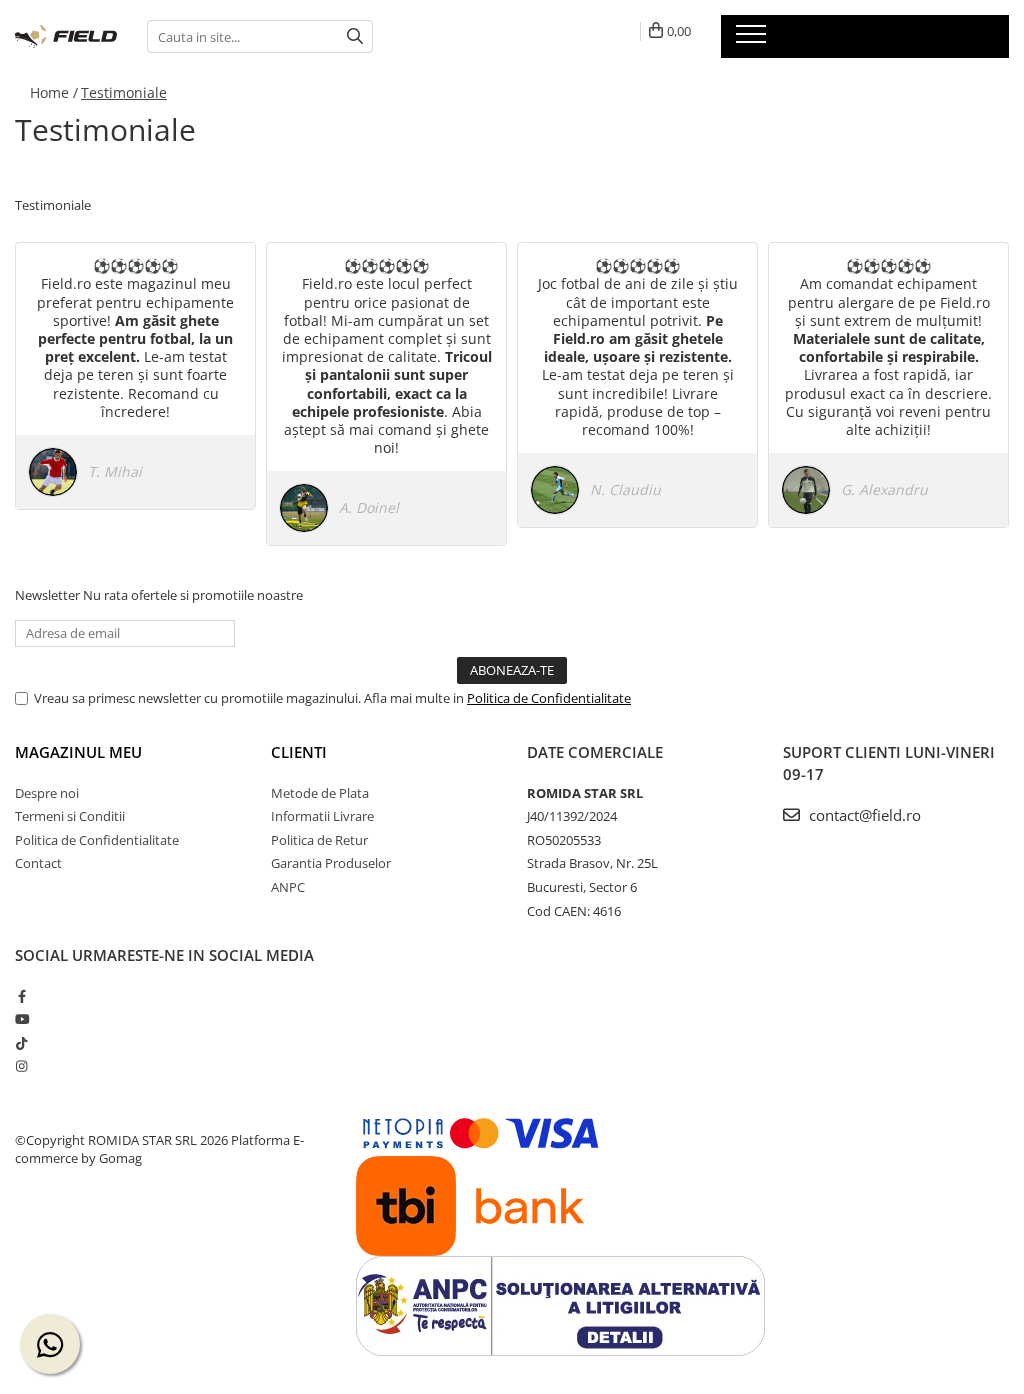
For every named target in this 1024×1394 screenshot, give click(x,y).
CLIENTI (299, 752)
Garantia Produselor (331, 863)
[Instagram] (21, 1066)
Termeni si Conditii (70, 816)
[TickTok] (21, 1043)
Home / (54, 92)
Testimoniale (124, 92)
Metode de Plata (320, 793)
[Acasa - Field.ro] (66, 37)
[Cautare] (355, 36)
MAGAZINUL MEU (78, 752)
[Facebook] (21, 996)
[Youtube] (21, 1019)
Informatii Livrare (322, 816)
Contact (38, 863)
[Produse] (753, 40)
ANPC (288, 887)
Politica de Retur (319, 840)
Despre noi (47, 793)
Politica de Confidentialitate (549, 698)
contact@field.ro (863, 815)
